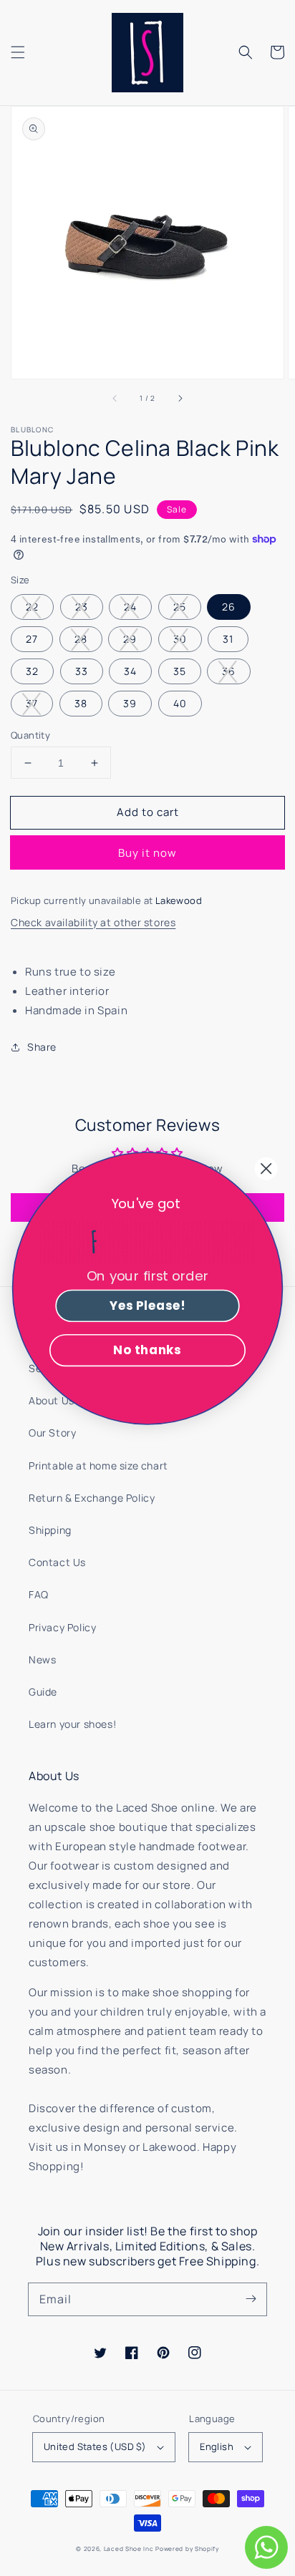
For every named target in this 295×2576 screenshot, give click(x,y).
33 (82, 671)
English (217, 2446)
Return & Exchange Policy (92, 1498)
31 (228, 639)
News (42, 1659)
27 (32, 639)
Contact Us (57, 1562)
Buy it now (147, 853)
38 (81, 703)
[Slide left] (115, 399)
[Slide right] (180, 399)
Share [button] (42, 1047)
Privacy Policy (62, 1627)
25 (180, 607)
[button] (18, 52)
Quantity (30, 735)
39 (130, 703)
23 (82, 607)
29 (130, 639)
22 (32, 607)
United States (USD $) (95, 2446)
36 (229, 671)
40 (180, 703)
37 (32, 703)
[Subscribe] (251, 2299)
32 (32, 671)
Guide (43, 1692)
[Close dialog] (266, 1168)
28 (81, 639)
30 (180, 639)
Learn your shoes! (72, 1724)
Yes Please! (147, 1306)
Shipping (50, 1530)
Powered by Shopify (187, 2548)
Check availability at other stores (93, 922)
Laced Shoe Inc (129, 2548)
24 (130, 607)
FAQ (39, 1594)
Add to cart (148, 812)
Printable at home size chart (98, 1466)
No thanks (147, 1350)
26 (229, 607)
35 (180, 671)
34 (130, 671)
